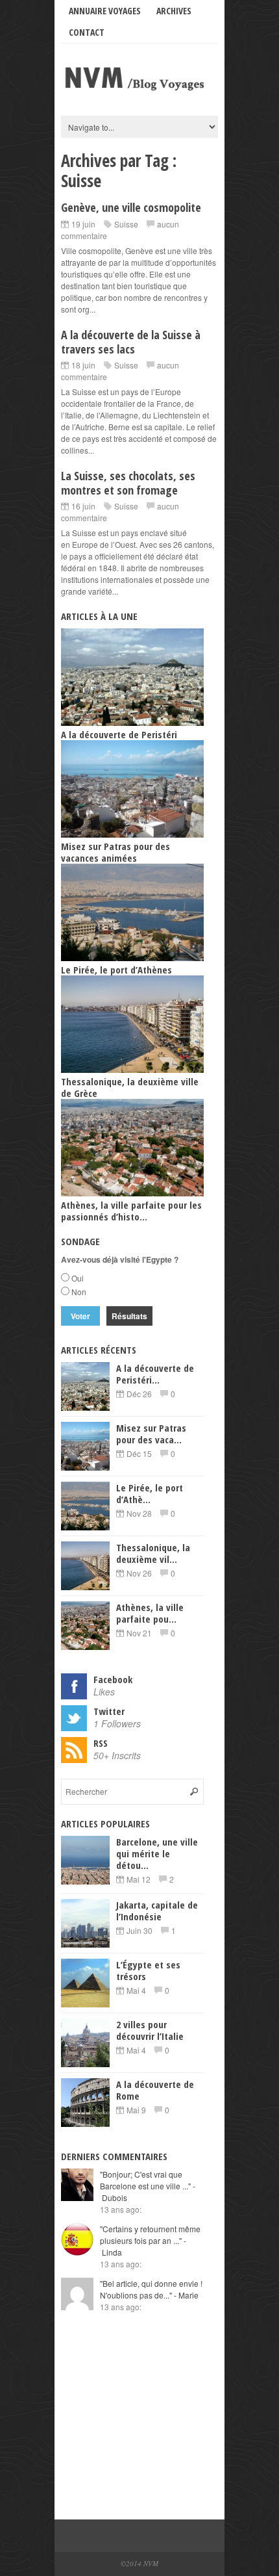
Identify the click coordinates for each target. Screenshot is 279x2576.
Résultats (129, 1316)
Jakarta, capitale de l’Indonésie (157, 1911)
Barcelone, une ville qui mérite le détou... (157, 1853)
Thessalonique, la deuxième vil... (153, 1553)
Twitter (109, 1711)
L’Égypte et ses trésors (148, 1970)
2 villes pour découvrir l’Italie (150, 2030)
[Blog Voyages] (139, 92)
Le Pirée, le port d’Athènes (116, 970)
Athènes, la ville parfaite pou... (150, 1613)
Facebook (113, 1679)
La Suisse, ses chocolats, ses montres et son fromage (128, 483)
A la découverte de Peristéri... (155, 1374)
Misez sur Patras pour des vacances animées (115, 852)
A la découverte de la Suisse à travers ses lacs (131, 342)
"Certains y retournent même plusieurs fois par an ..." (150, 2240)
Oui (78, 1278)
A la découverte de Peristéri (119, 734)
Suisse (126, 224)
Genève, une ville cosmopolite (131, 207)
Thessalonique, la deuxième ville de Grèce (130, 1087)
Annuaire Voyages (105, 11)
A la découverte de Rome (155, 2090)
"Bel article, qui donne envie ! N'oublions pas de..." (151, 2289)
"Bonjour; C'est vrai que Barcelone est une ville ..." (148, 2186)
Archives (174, 11)
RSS (101, 1743)
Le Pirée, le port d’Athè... (150, 1493)
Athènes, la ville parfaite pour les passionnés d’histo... (131, 1211)
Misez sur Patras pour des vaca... (151, 1434)
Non (79, 1292)
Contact (87, 32)
